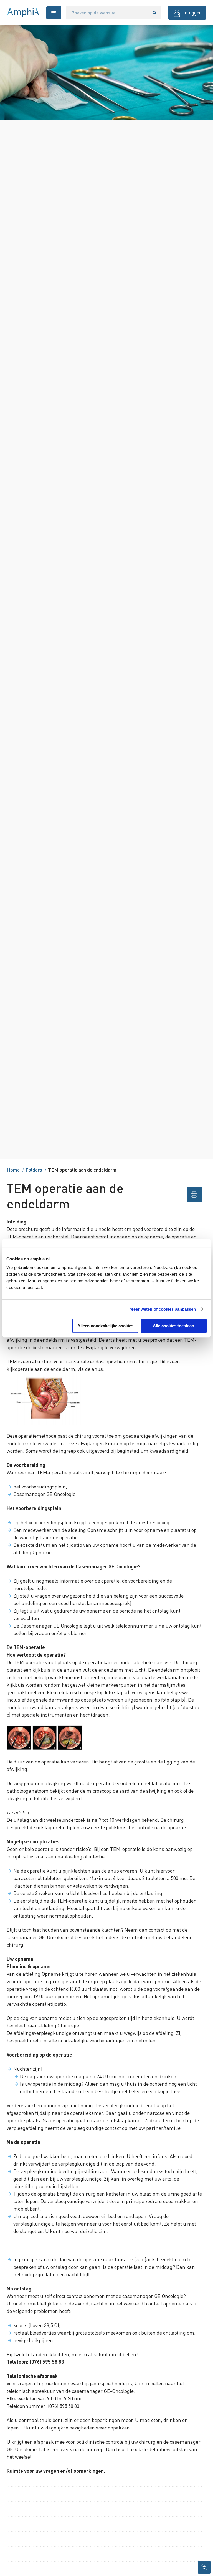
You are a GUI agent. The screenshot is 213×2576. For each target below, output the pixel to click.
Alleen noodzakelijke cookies (105, 1326)
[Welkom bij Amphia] (23, 13)
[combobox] (107, 13)
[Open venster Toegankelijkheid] (204, 2567)
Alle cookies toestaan (173, 1326)
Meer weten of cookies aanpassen (163, 1309)
